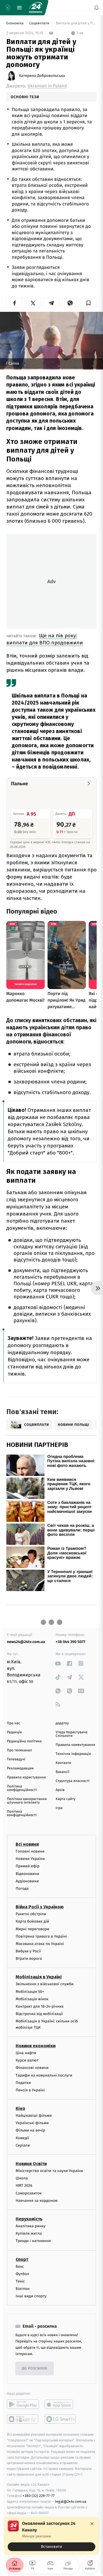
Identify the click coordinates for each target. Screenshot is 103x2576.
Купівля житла (29, 2233)
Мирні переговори (32, 1929)
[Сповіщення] (96, 8)
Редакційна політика (24, 1741)
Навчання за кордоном (37, 2200)
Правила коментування (76, 1745)
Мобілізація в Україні (39, 1977)
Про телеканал (19, 1750)
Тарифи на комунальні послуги (44, 2075)
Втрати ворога (29, 1959)
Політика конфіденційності (22, 1788)
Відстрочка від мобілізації (39, 2014)
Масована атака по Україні (40, 1943)
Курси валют (27, 2060)
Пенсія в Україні (30, 2090)
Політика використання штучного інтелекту (27, 1801)
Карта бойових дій (32, 1921)
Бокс (20, 2266)
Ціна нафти (26, 2053)
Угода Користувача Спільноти (72, 1734)
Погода (22, 1888)
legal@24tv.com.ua (71, 2501)
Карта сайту (66, 1799)
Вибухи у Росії (28, 1951)
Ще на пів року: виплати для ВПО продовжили (45, 639)
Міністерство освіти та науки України (49, 2171)
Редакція (14, 1732)
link (58, 1663)
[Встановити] (51, 2536)
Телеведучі (16, 1759)
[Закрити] (92, 2524)
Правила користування (26, 1777)
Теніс (20, 2281)
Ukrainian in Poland (47, 86)
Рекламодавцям (20, 1768)
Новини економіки (36, 2046)
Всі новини (27, 1844)
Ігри (59, 1808)
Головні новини (30, 1851)
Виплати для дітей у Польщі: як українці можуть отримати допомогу (76, 23)
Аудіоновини (27, 1881)
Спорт (22, 2259)
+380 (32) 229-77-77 (39, 2496)
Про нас (14, 1723)
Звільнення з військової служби (45, 1984)
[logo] (36, 8)
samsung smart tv (61, 2419)
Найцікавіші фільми (34, 2116)
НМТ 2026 (24, 2186)
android (23, 2404)
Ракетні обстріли (31, 1914)
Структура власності (73, 1781)
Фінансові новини (32, 2068)
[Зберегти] (89, 303)
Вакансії (63, 1772)
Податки (23, 2082)
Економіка (15, 23)
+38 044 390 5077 (71, 1642)
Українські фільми (32, 2123)
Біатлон (23, 2289)
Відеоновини (27, 1873)
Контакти (63, 1763)
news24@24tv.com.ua (26, 1642)
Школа (22, 2178)
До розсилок (35, 2369)
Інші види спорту (31, 2296)
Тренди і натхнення (33, 2241)
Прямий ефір (28, 1866)
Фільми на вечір (30, 2130)
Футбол (22, 2274)
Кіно (20, 2108)
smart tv (23, 2419)
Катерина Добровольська (42, 76)
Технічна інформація (73, 1754)
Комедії (22, 2138)
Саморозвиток (29, 2193)
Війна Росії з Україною (40, 1907)
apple (61, 2404)
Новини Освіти (31, 2164)
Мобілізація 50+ (30, 1991)
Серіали (23, 2145)
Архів (60, 1790)
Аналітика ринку (30, 2226)
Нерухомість (29, 2219)
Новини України (30, 1859)
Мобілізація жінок (32, 1999)
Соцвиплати (40, 23)
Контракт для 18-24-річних (40, 2006)
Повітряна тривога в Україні (41, 1936)
